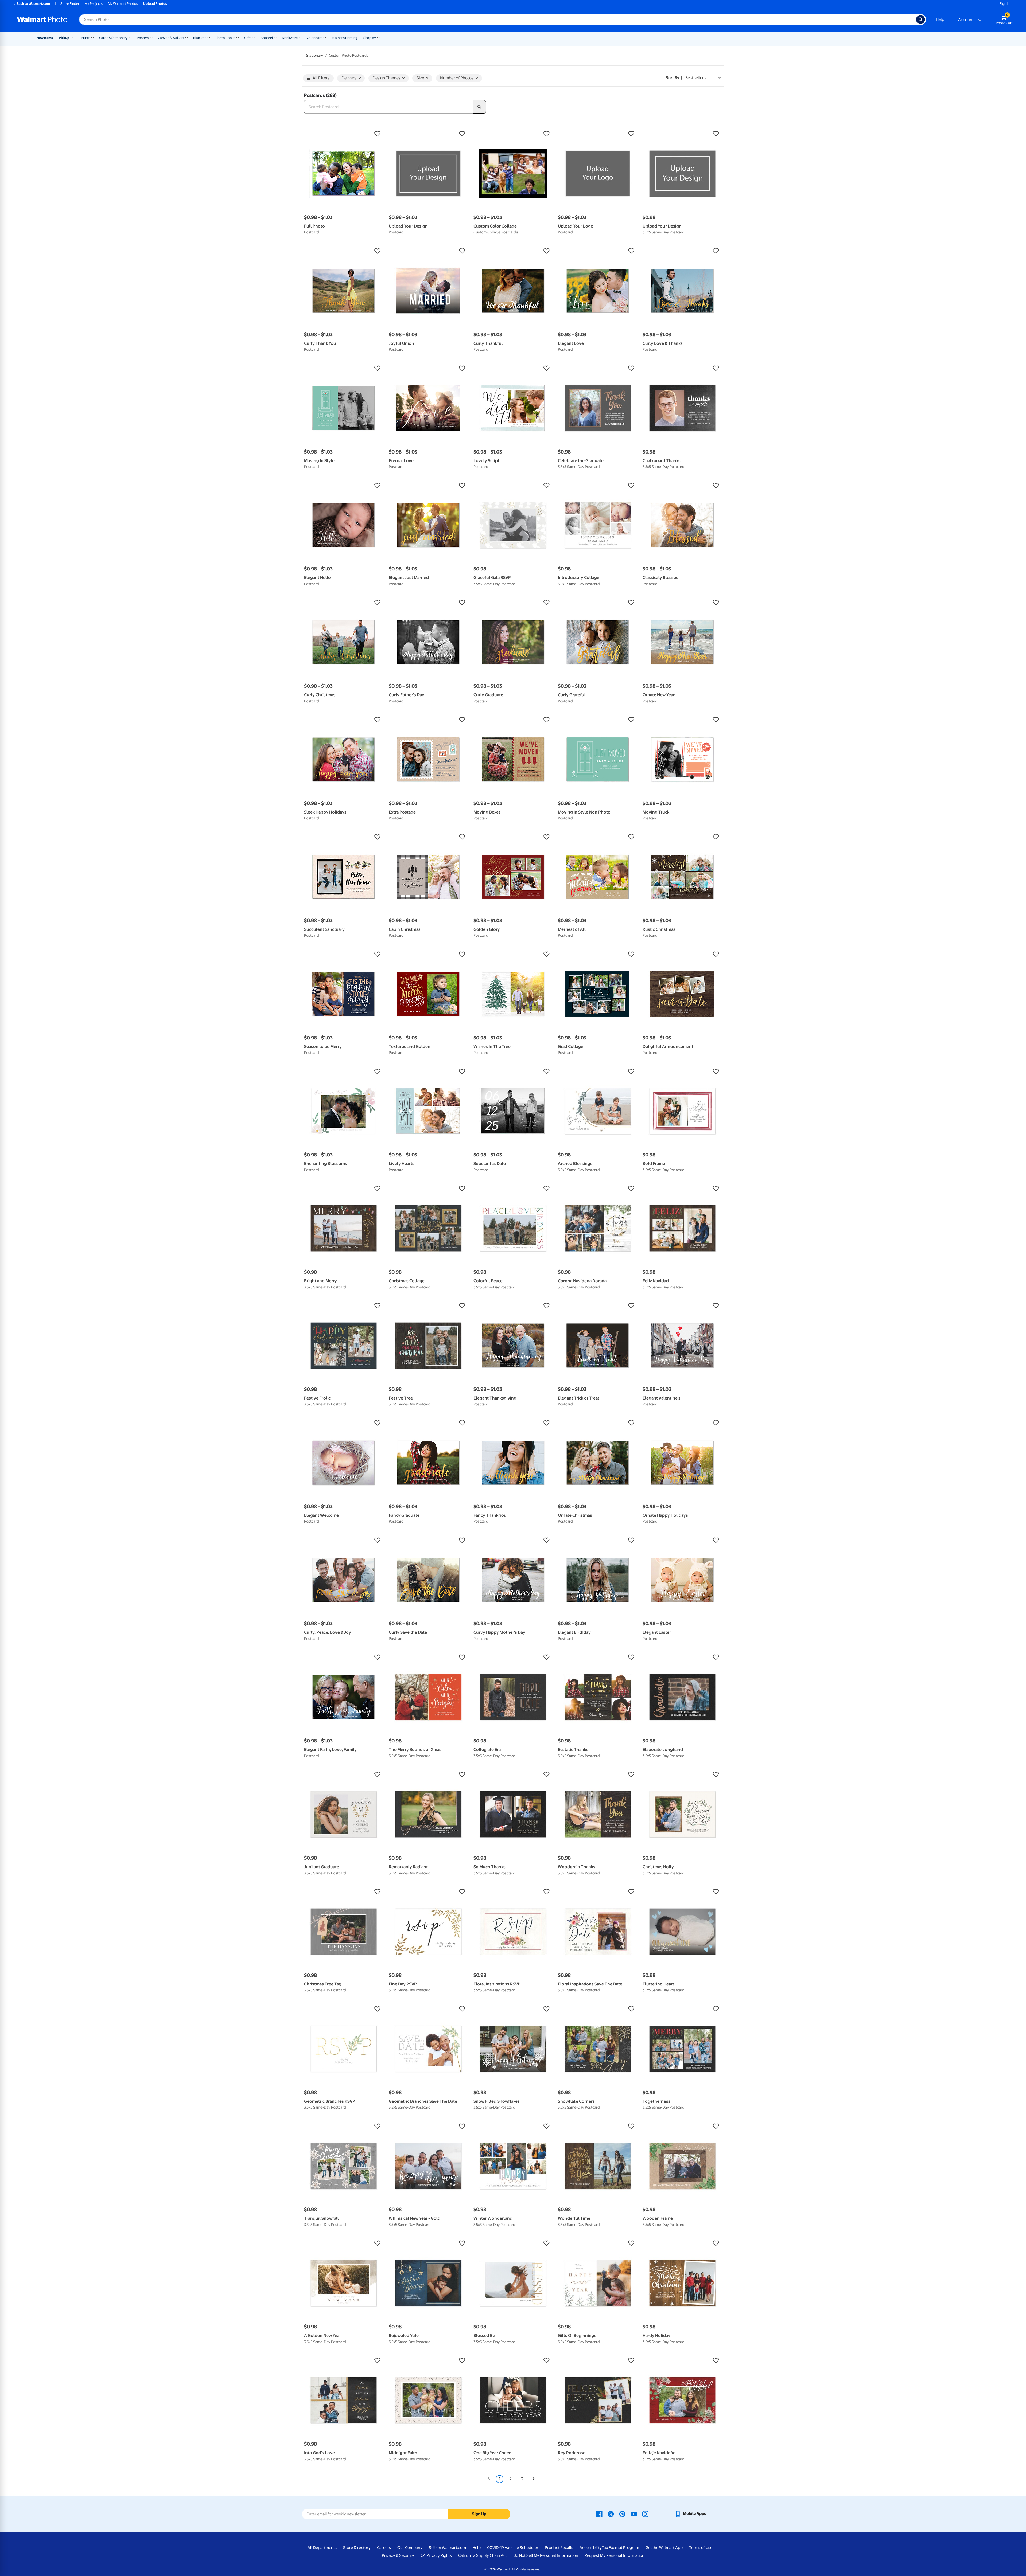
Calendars (314, 38)
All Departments (322, 2548)
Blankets (200, 38)
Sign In (1004, 4)
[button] (344, 134)
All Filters (321, 78)
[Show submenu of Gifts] (254, 37)
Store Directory (357, 2548)
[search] (480, 107)
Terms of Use (701, 2548)
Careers (384, 2548)
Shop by (370, 38)
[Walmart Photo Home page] (42, 19)
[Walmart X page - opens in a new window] (611, 2514)
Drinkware (290, 38)
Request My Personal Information (615, 2555)
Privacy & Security (398, 2555)
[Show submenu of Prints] (92, 37)
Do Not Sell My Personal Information (546, 2555)
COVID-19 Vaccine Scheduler (513, 2548)
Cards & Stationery (113, 38)
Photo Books (225, 38)
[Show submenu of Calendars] (325, 37)
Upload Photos (155, 4)
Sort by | (674, 78)
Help (940, 19)
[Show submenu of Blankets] (209, 37)
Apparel (267, 38)
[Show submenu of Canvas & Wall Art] (186, 37)
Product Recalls (559, 2548)
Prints (85, 38)
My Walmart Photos (123, 4)
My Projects (94, 4)
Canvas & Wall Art (171, 38)
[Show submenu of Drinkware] (300, 37)
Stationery (315, 55)
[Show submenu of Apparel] (275, 37)
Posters (143, 38)
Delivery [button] (349, 78)
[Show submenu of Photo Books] (238, 37)
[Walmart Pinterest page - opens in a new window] (622, 2514)
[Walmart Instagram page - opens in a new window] (645, 2514)
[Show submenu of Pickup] (73, 37)
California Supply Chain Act (483, 2555)
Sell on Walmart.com (447, 2548)
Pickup (64, 38)
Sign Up (479, 2514)
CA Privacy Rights (436, 2555)
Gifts (248, 38)
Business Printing (344, 38)
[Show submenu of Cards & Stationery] (130, 37)
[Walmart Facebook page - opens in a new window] (599, 2514)
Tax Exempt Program (620, 2548)
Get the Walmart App (664, 2548)
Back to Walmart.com (33, 4)
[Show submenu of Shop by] (378, 37)
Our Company (410, 2548)
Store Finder (70, 4)
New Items (45, 38)
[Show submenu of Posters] (151, 37)
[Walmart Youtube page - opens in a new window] (634, 2514)
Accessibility (591, 2548)
